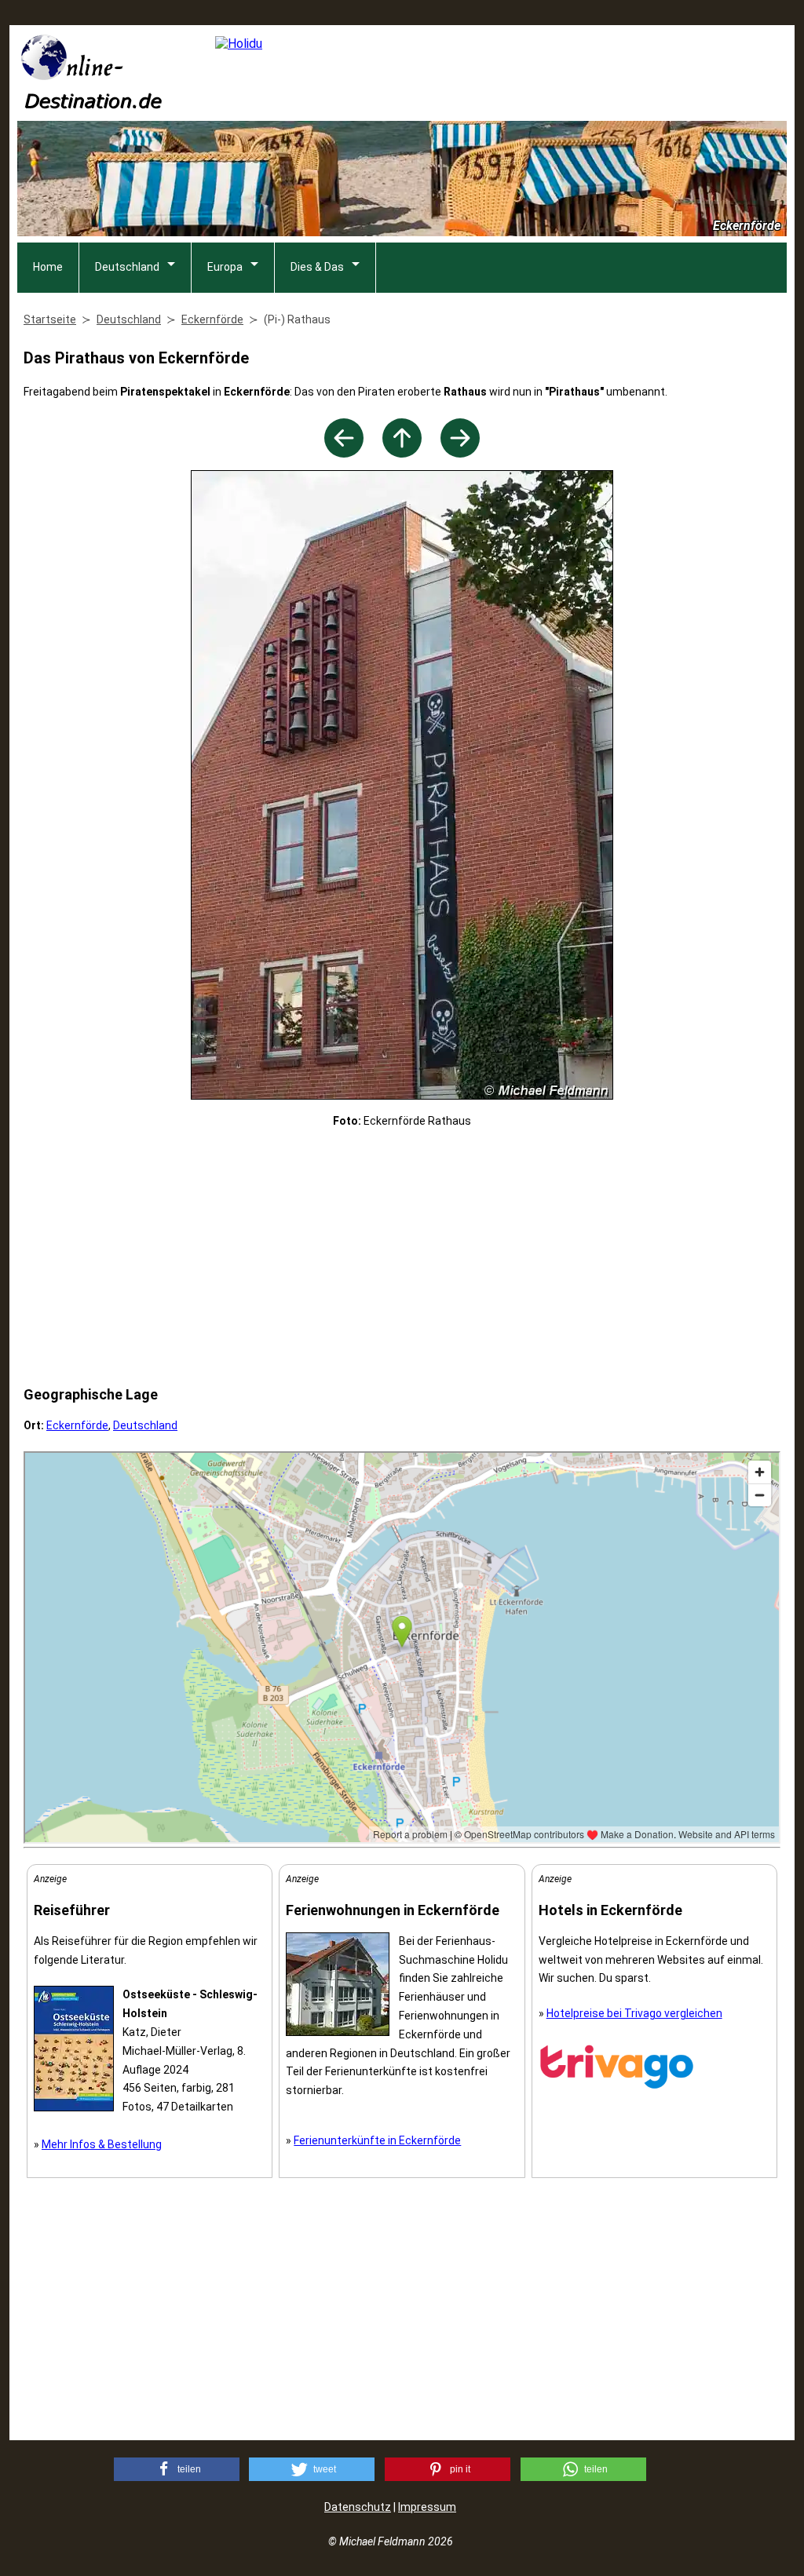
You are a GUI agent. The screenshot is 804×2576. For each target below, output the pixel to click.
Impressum (427, 2507)
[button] (177, 2469)
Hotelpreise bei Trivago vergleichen (634, 2013)
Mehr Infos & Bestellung (102, 2144)
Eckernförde (77, 1425)
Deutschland (127, 267)
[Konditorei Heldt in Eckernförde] (344, 453)
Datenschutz (358, 2507)
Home (48, 267)
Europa (225, 267)
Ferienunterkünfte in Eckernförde (377, 2140)
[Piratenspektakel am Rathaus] (460, 453)
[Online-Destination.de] (92, 104)
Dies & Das (317, 267)
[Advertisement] (402, 1257)
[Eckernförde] (402, 453)
